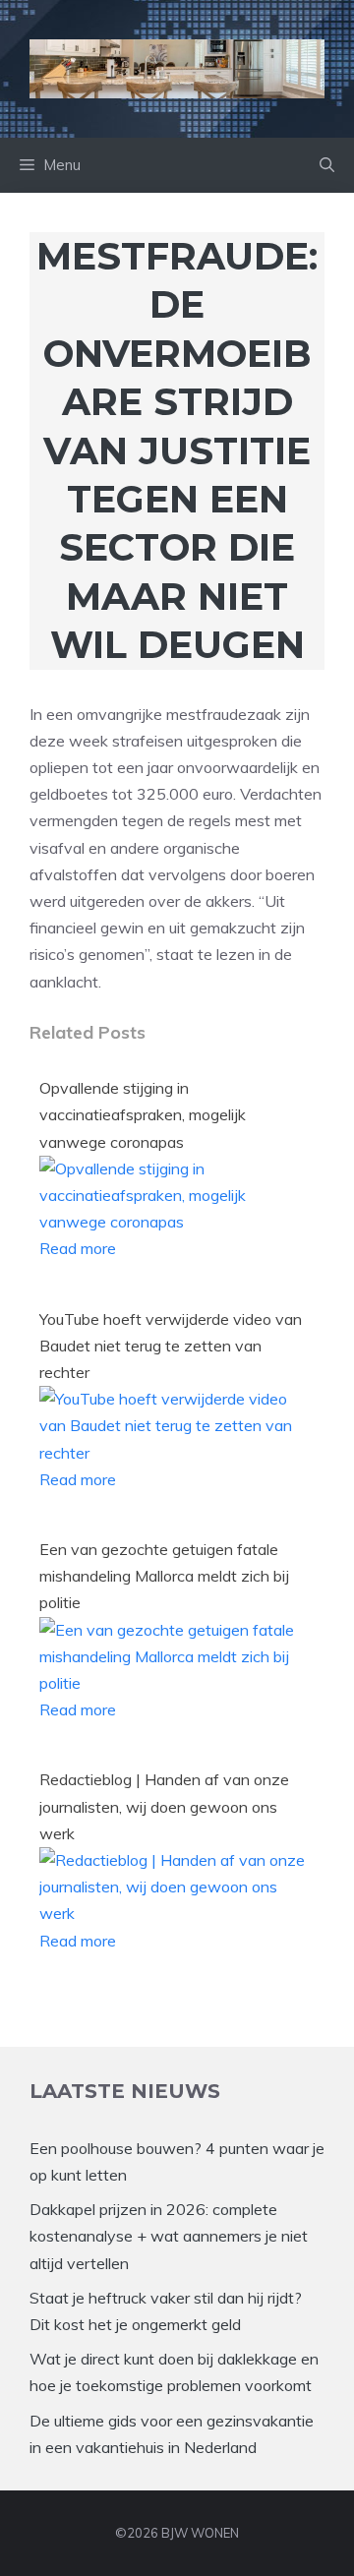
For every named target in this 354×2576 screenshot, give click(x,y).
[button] (327, 165)
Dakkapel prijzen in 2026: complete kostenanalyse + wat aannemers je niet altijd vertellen (169, 2236)
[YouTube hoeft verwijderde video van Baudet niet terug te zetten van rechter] (172, 1453)
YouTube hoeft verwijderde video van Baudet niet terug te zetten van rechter (171, 1346)
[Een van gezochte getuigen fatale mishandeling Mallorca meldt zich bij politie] (172, 1683)
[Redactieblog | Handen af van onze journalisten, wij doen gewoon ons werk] (172, 1913)
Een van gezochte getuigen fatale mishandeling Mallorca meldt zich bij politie (164, 1576)
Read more (78, 1248)
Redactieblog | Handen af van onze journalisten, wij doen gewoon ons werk (164, 1806)
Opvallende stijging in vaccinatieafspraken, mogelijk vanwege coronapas (143, 1114)
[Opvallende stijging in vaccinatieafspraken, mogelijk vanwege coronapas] (172, 1222)
